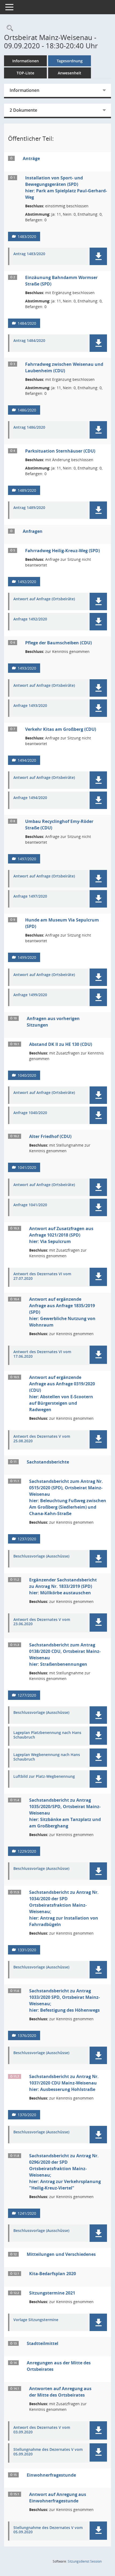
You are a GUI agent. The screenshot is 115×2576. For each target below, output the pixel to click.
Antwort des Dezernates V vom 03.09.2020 (42, 2430)
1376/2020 (27, 2035)
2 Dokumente (23, 110)
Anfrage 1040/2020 (30, 1113)
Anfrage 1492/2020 (30, 619)
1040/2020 (27, 1075)
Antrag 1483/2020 (29, 254)
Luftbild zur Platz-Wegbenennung (44, 1777)
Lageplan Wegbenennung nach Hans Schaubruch (47, 1757)
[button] (98, 256)
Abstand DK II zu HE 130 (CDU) (61, 1044)
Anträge (31, 158)
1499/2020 (27, 957)
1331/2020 (27, 1950)
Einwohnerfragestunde (51, 2475)
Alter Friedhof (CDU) (50, 1136)
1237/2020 (27, 1539)
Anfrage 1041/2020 (30, 1205)
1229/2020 (27, 1851)
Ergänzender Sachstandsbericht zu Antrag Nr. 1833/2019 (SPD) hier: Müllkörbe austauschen (63, 1586)
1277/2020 (27, 1695)
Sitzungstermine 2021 (52, 2293)
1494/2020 (27, 760)
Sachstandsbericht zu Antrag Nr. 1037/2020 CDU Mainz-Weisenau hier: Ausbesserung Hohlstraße (64, 2083)
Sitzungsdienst (85, 2561)
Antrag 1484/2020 (29, 341)
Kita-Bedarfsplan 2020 (53, 2274)
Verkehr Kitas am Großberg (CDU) (61, 729)
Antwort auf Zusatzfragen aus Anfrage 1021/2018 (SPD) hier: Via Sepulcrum (61, 1235)
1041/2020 (27, 1167)
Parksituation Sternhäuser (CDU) (60, 451)
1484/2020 (27, 323)
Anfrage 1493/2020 (30, 706)
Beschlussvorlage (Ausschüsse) (41, 1556)
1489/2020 (27, 490)
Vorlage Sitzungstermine (36, 2320)
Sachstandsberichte (48, 1462)
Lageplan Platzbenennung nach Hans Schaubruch (47, 1735)
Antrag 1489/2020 (29, 508)
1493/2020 (27, 668)
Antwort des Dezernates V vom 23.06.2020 (42, 1622)
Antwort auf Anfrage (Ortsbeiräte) (44, 599)
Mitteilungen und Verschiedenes (61, 2254)
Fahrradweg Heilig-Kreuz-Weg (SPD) (62, 551)
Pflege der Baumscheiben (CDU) (58, 643)
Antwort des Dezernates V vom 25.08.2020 (42, 1439)
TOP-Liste (25, 73)
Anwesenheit (70, 73)
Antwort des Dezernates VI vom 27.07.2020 (42, 1276)
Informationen (26, 61)
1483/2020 (27, 236)
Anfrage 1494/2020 (30, 798)
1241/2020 (27, 2213)
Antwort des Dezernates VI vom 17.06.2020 (42, 1354)
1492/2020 (27, 582)
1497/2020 (27, 859)
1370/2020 (27, 2115)
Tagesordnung (70, 61)
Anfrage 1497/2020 (30, 896)
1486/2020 (27, 410)
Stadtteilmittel (43, 2343)
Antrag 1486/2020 (29, 427)
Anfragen (33, 531)
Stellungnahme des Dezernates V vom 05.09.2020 (48, 2452)
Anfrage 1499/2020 (30, 995)
